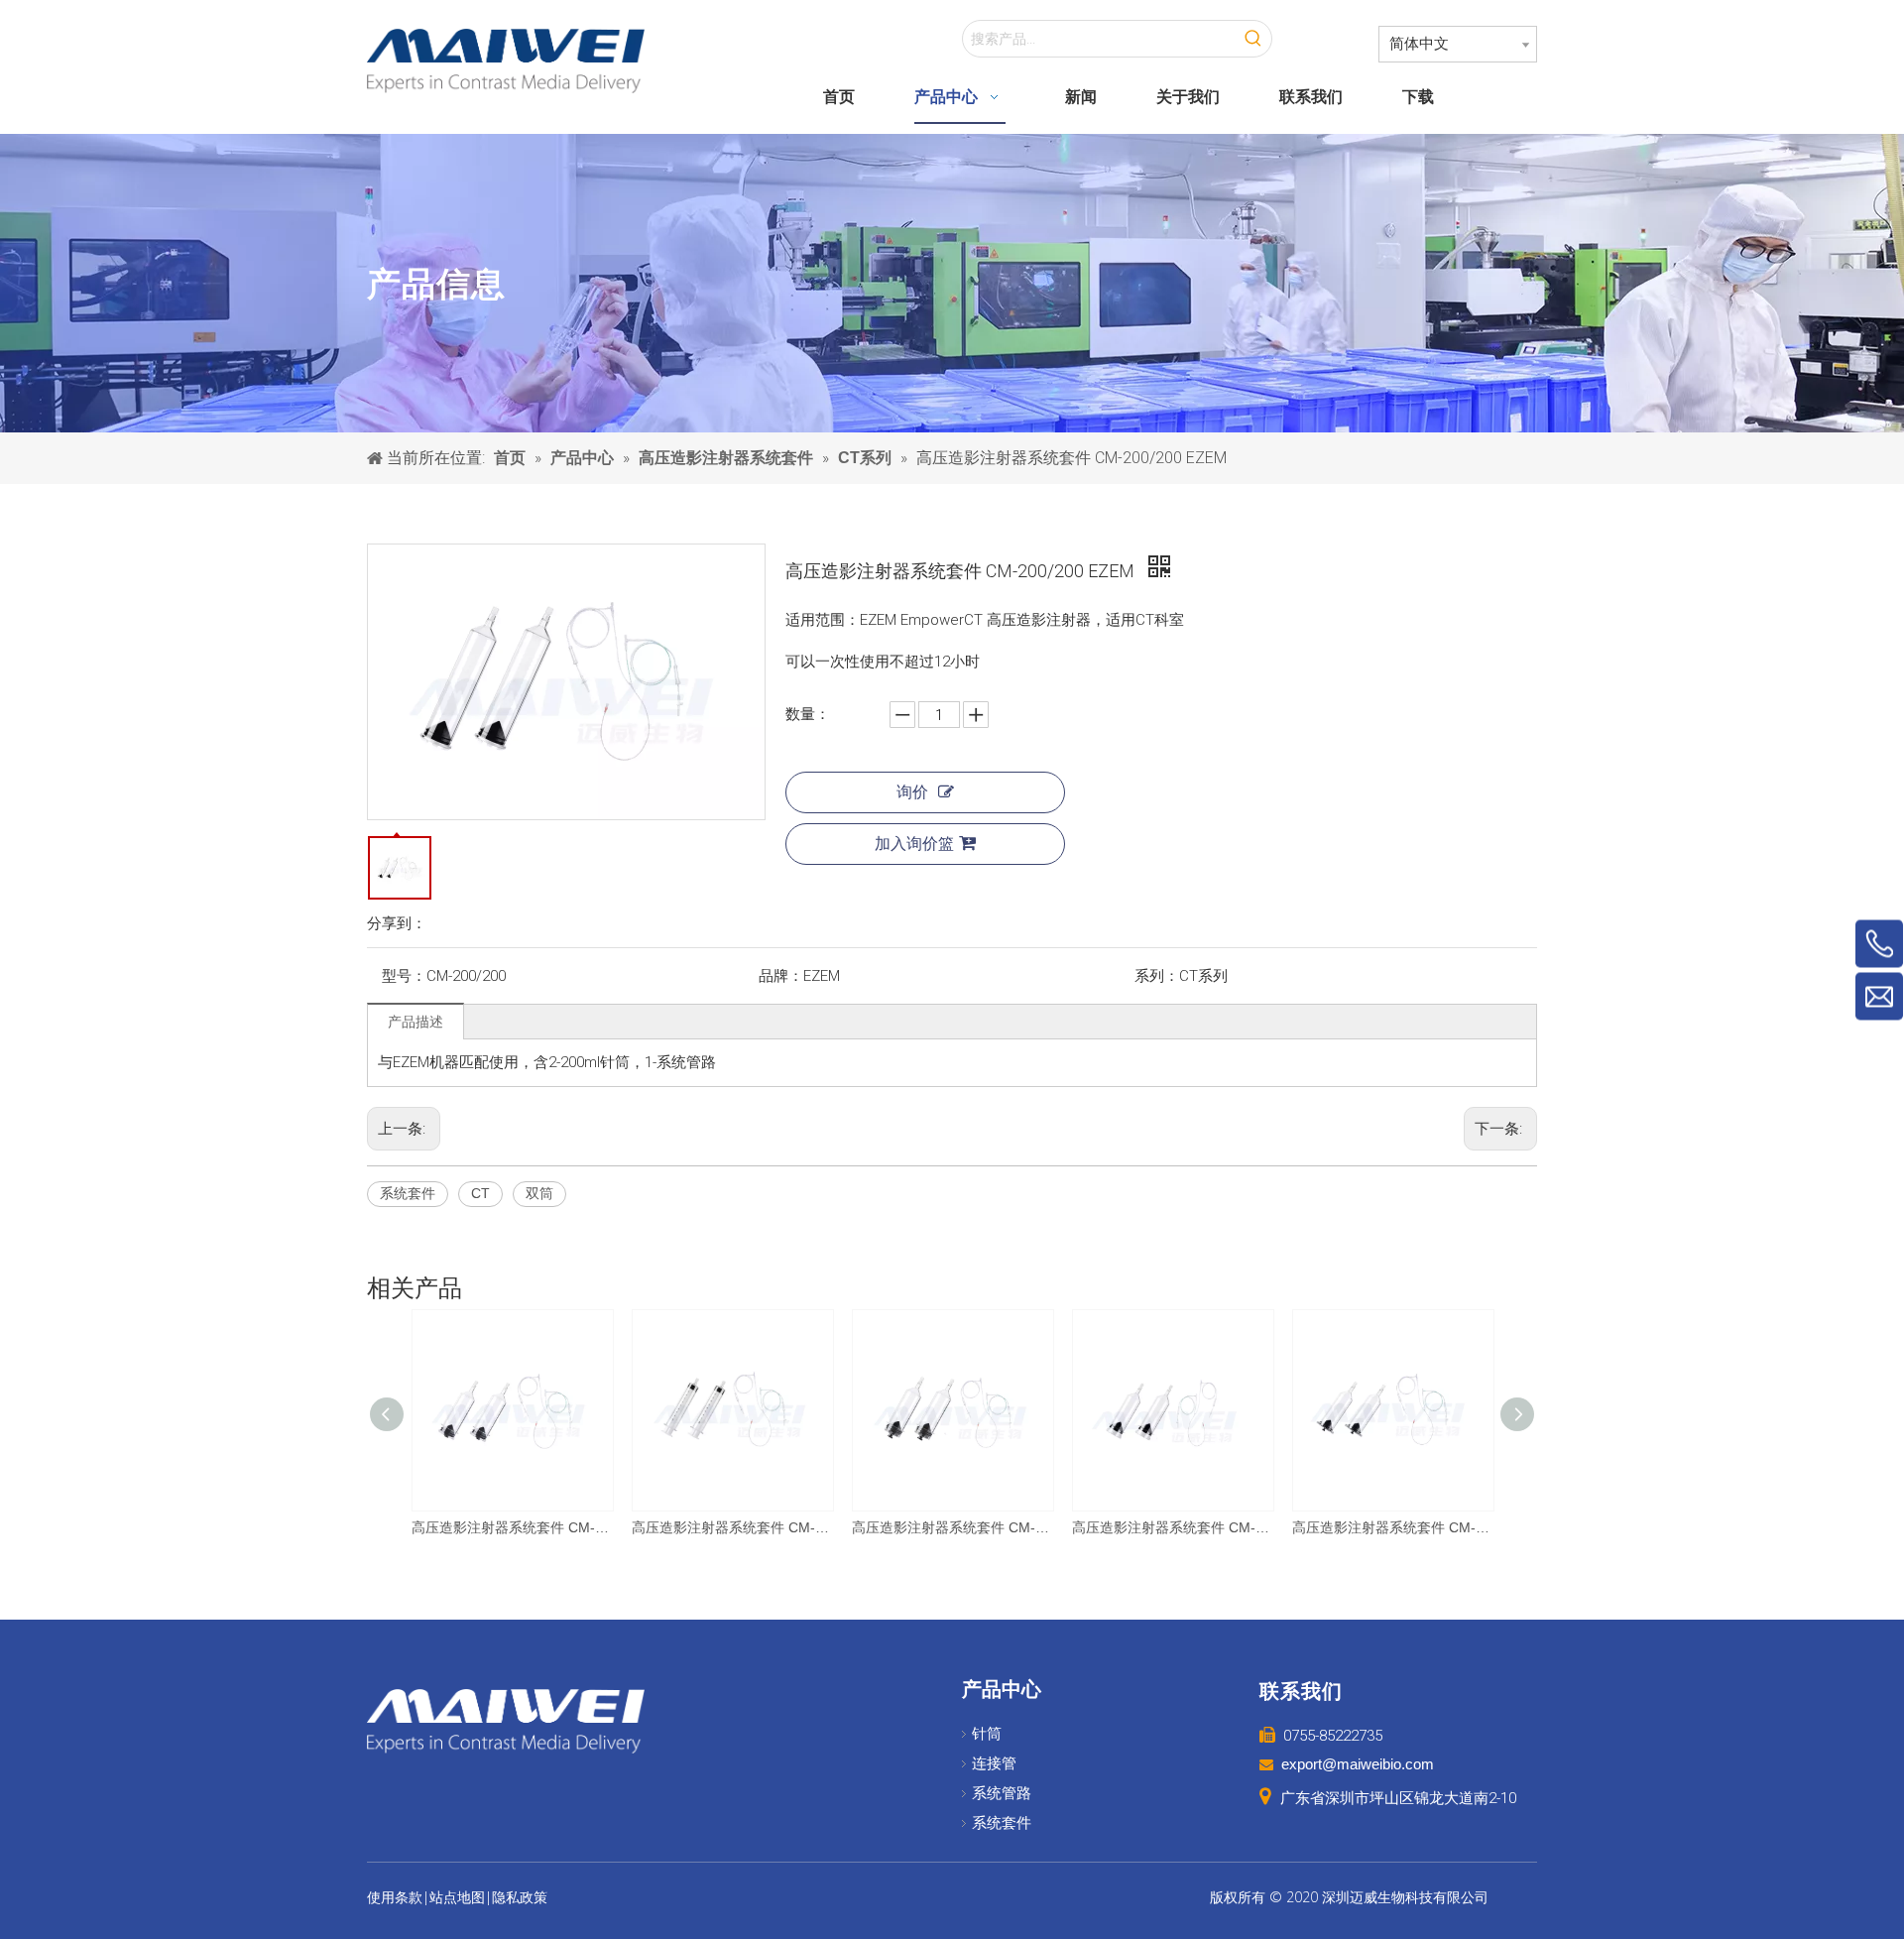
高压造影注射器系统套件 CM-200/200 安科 (952, 1527)
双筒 (539, 1193)
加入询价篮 (914, 844)
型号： (404, 976)
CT (480, 1193)
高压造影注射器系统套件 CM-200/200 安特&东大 (512, 1527)
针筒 (987, 1734)
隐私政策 (520, 1897)
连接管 (994, 1763)
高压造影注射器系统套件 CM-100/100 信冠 (732, 1527)
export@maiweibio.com (1358, 1764)
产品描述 (416, 1022)
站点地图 (457, 1897)
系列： (1157, 976)
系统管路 (1002, 1793)
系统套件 (408, 1193)
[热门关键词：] (1253, 39)
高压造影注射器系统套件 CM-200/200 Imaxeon (1172, 1527)
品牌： (781, 976)
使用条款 (395, 1897)
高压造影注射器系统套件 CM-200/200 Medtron (1392, 1527)
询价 (912, 792)
